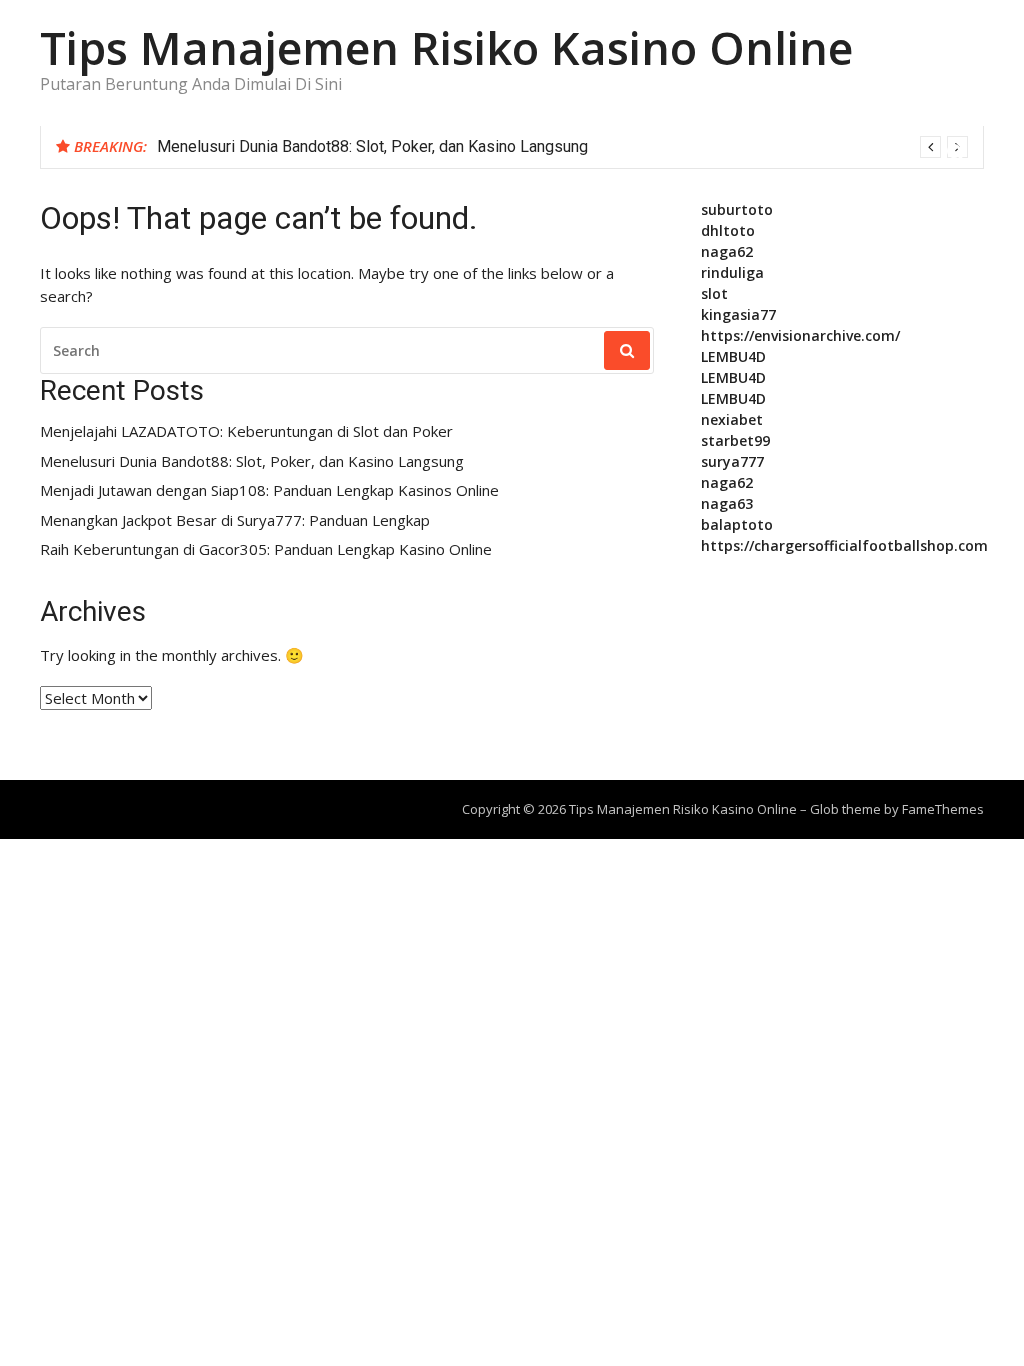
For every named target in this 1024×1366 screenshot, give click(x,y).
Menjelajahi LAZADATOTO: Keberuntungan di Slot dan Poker (246, 431)
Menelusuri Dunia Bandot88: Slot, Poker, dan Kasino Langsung (372, 146)
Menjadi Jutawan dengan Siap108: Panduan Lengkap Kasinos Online (269, 490)
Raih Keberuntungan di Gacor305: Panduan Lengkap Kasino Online (266, 549)
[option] (562, 147)
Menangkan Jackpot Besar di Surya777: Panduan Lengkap (235, 520)
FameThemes (943, 809)
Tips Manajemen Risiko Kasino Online (446, 47)
